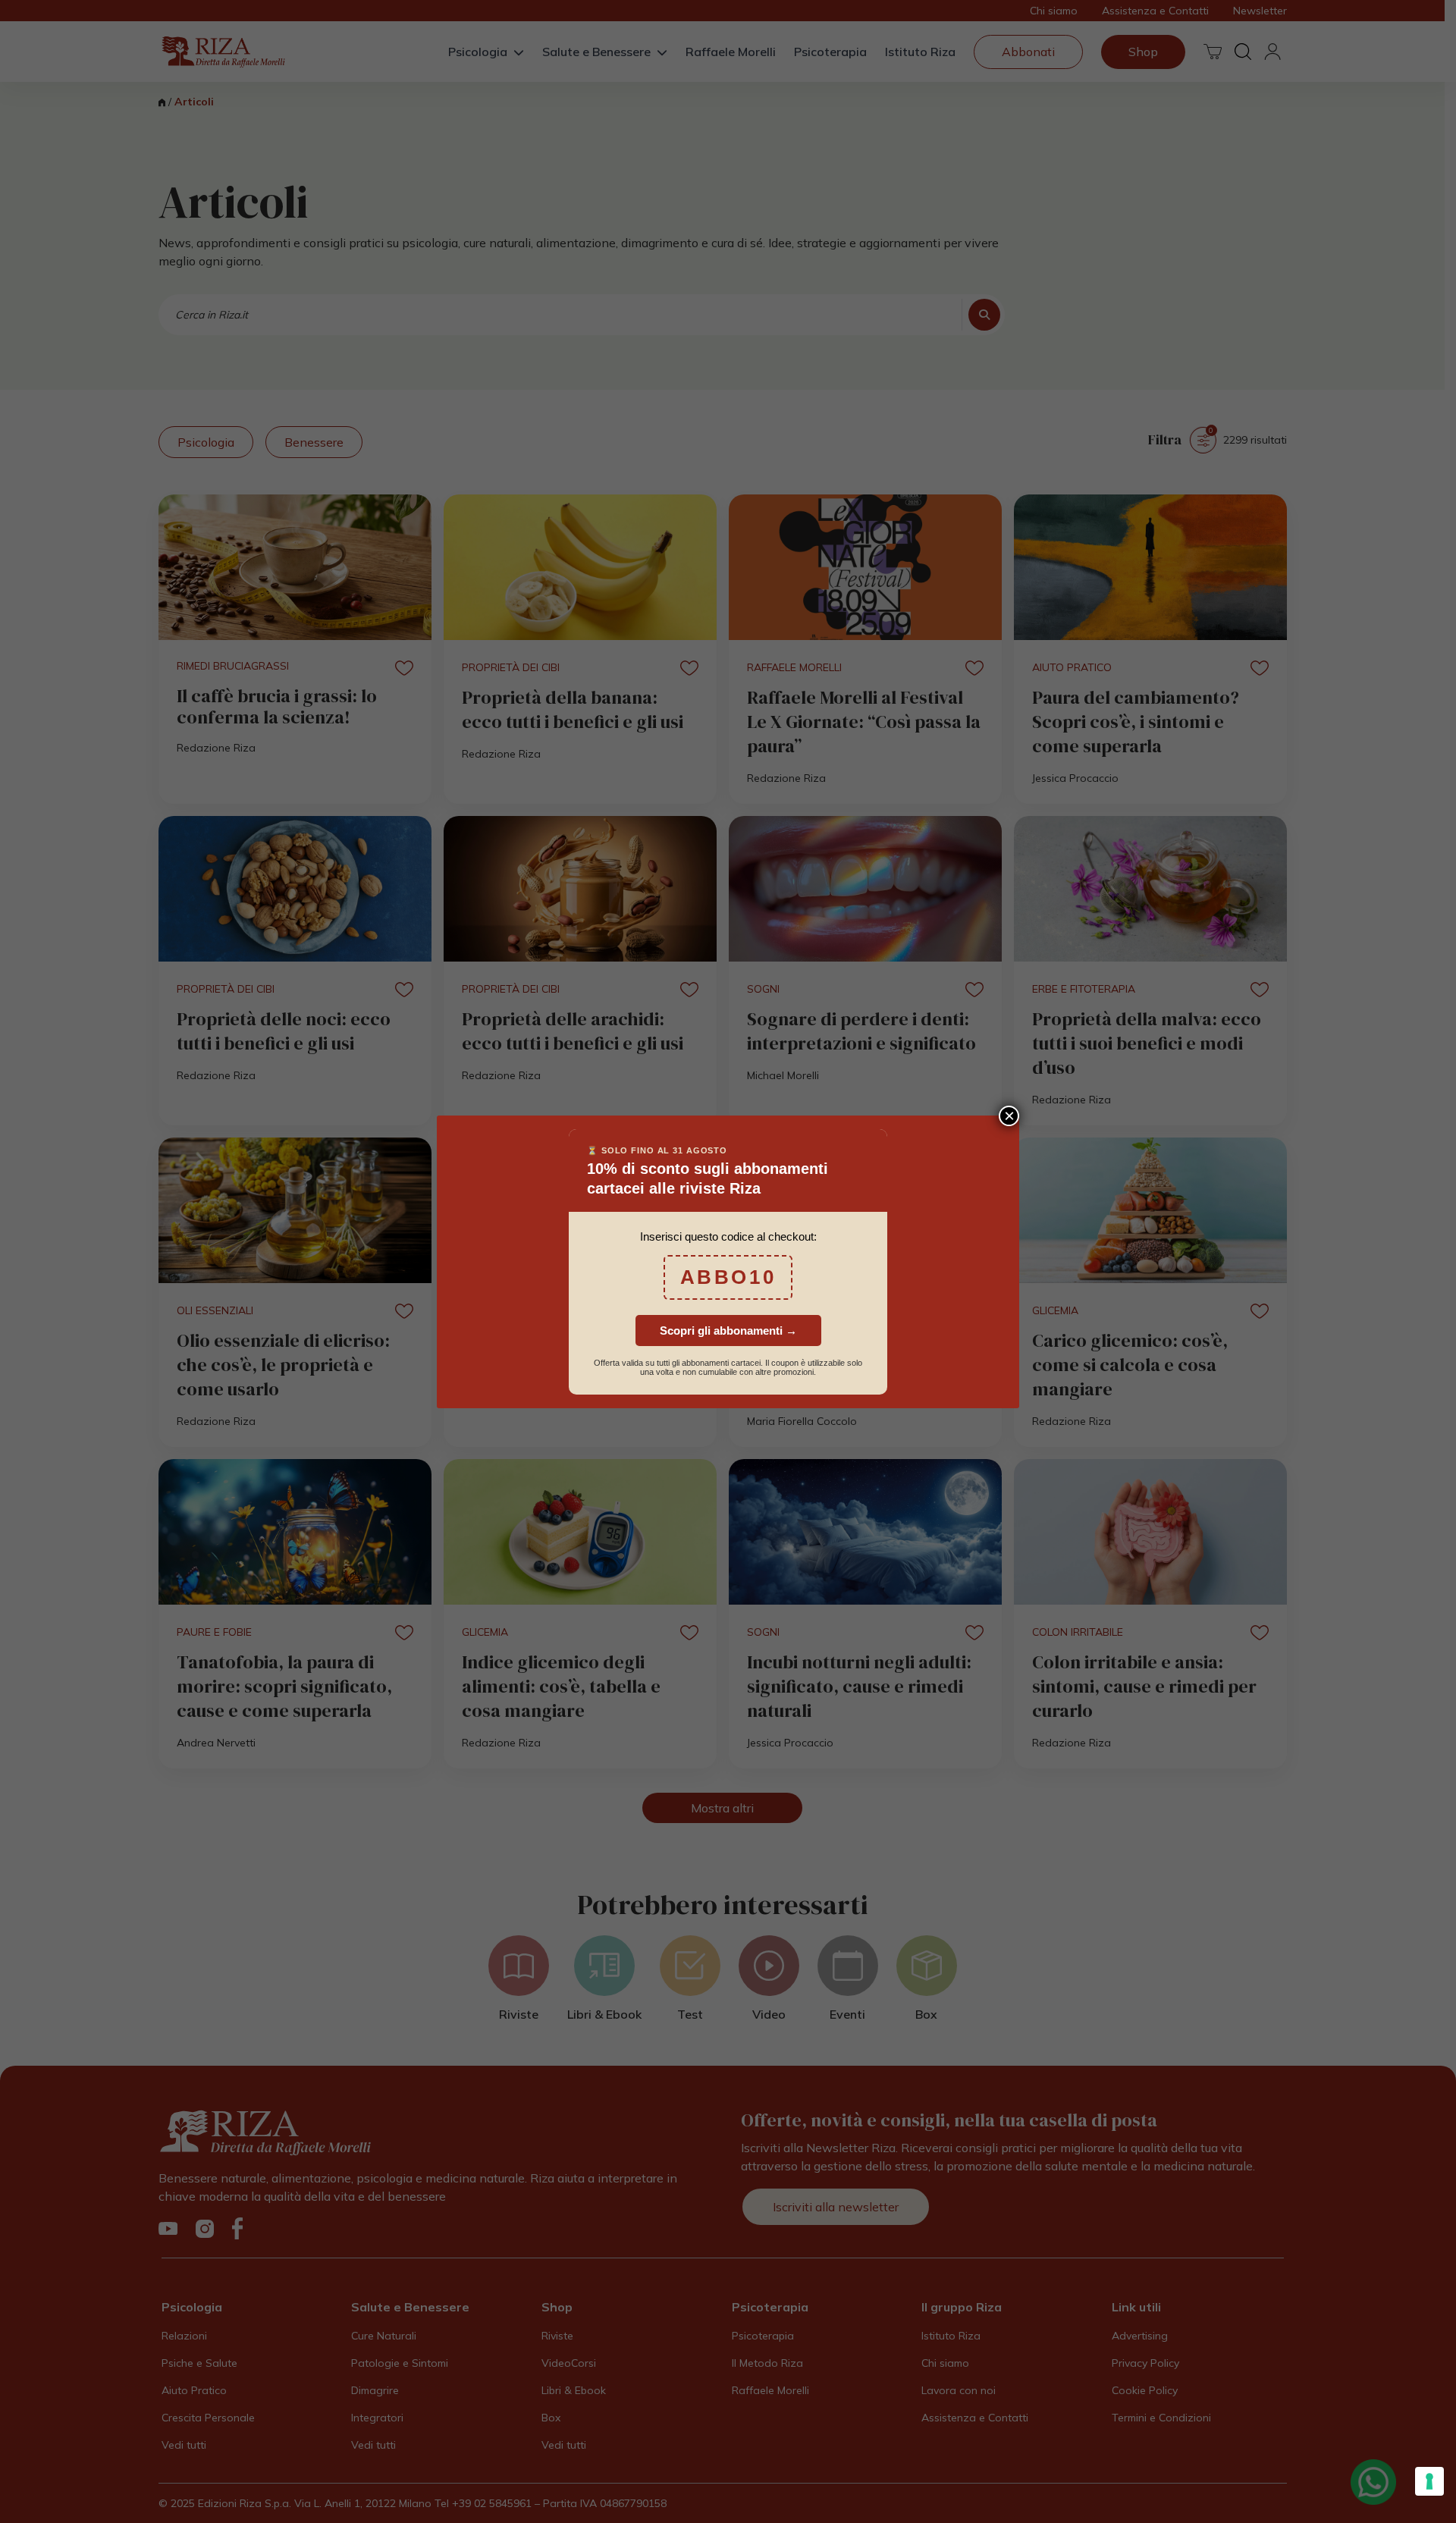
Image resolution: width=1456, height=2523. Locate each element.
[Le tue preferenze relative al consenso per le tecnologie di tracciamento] (1429, 2481)
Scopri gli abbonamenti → (728, 1331)
